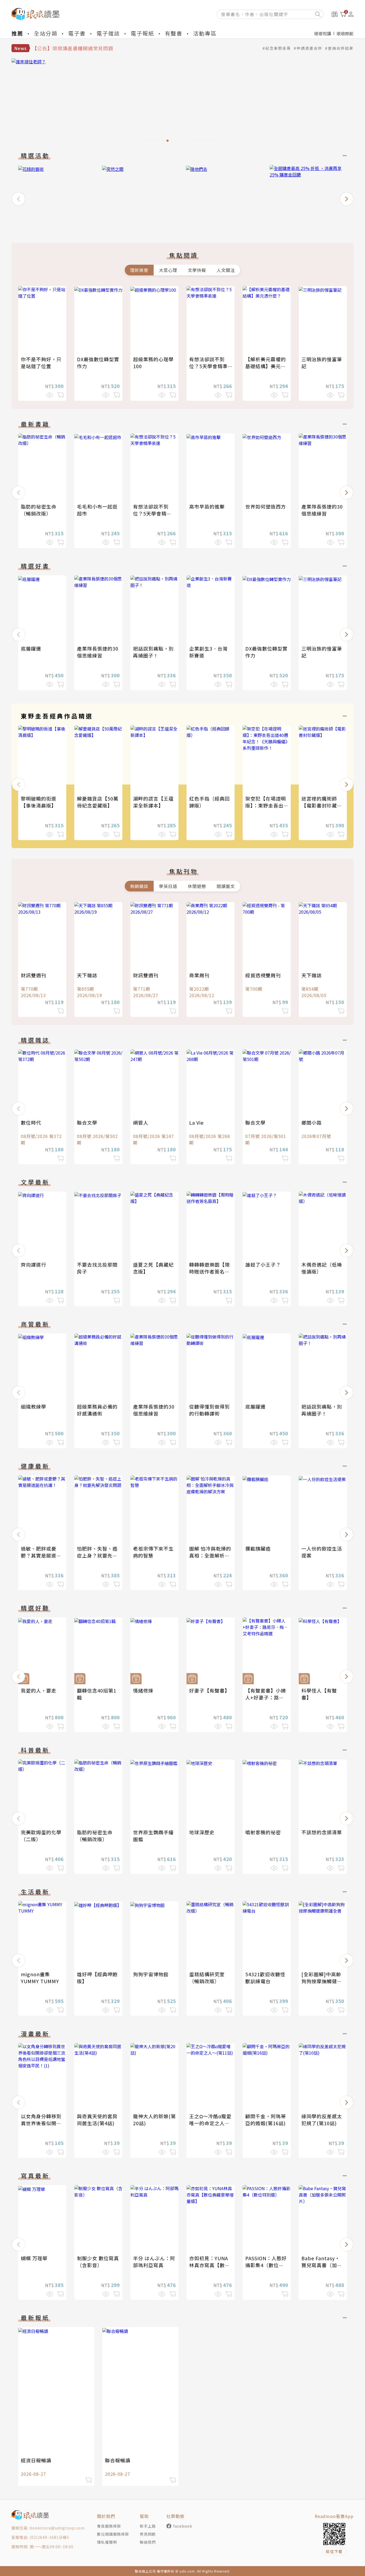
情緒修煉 (143, 1690)
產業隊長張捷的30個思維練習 (322, 510)
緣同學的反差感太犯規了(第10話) (322, 2120)
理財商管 (139, 270)
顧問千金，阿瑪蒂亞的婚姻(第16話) (266, 2120)
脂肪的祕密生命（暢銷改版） (39, 510)
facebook (183, 2526)
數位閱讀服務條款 (113, 2534)
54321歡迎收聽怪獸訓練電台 (265, 1978)
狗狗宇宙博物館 (151, 1974)
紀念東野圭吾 (278, 48)
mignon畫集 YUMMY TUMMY (40, 1978)
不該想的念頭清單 (322, 1832)
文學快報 (197, 270)
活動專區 (205, 33)
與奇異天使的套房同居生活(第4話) (97, 2120)
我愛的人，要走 (39, 1690)
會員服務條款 (109, 2526)
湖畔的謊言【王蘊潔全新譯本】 (153, 802)
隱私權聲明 (107, 2542)
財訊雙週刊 (34, 975)
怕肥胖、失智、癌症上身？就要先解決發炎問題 (97, 1555)
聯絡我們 (148, 2542)
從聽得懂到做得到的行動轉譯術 (209, 1410)
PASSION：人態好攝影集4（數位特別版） (266, 2265)
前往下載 (334, 2551)
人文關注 (226, 270)
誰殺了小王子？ (263, 1264)
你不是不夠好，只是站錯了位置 (41, 363)
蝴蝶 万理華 (34, 2258)
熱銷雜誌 (139, 886)
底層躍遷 (31, 648)
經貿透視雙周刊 (263, 975)
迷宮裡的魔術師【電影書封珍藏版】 (319, 805)
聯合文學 (87, 1122)
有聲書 (174, 33)
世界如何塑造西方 (266, 506)
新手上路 (148, 2526)
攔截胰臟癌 (258, 1548)
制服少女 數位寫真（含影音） (98, 2262)
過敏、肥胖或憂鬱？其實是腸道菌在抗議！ (41, 1555)
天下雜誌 (87, 975)
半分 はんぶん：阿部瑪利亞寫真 (154, 2262)
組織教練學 (34, 1406)
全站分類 (46, 33)
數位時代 (31, 1122)
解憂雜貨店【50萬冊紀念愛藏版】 (98, 802)
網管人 (141, 1122)
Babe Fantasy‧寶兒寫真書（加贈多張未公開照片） (322, 2265)
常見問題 (148, 2534)
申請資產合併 (309, 48)
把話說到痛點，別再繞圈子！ (153, 652)
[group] (183, 102)
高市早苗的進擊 (207, 506)
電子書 (77, 33)
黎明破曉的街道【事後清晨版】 (39, 802)
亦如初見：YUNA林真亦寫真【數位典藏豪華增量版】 (209, 2265)
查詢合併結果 (341, 48)
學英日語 (168, 886)
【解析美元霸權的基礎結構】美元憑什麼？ (266, 366)
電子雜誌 (108, 33)
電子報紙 (142, 33)
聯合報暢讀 (118, 2460)
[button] (18, 199)
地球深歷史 (202, 1832)
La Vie (196, 1122)
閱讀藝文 (226, 886)
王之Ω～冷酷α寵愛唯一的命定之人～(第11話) (210, 2123)
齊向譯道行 (34, 1264)
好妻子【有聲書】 (209, 1690)
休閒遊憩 (197, 886)
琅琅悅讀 (323, 33)
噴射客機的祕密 (263, 1832)
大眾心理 (168, 270)
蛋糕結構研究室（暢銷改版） (207, 1978)
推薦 (17, 33)
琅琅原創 (345, 33)
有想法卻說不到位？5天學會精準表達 (208, 366)
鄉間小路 (312, 1122)
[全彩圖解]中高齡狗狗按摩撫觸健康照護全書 (322, 1981)
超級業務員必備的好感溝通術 (97, 1410)
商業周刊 (199, 975)
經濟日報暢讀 (36, 2460)
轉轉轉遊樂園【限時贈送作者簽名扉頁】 (209, 1271)
